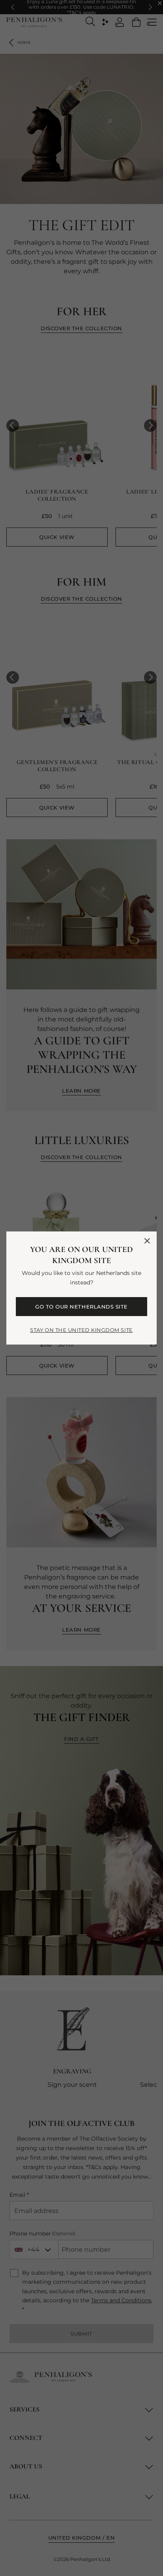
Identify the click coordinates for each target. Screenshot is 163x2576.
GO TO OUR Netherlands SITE (81, 1307)
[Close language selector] (147, 1241)
